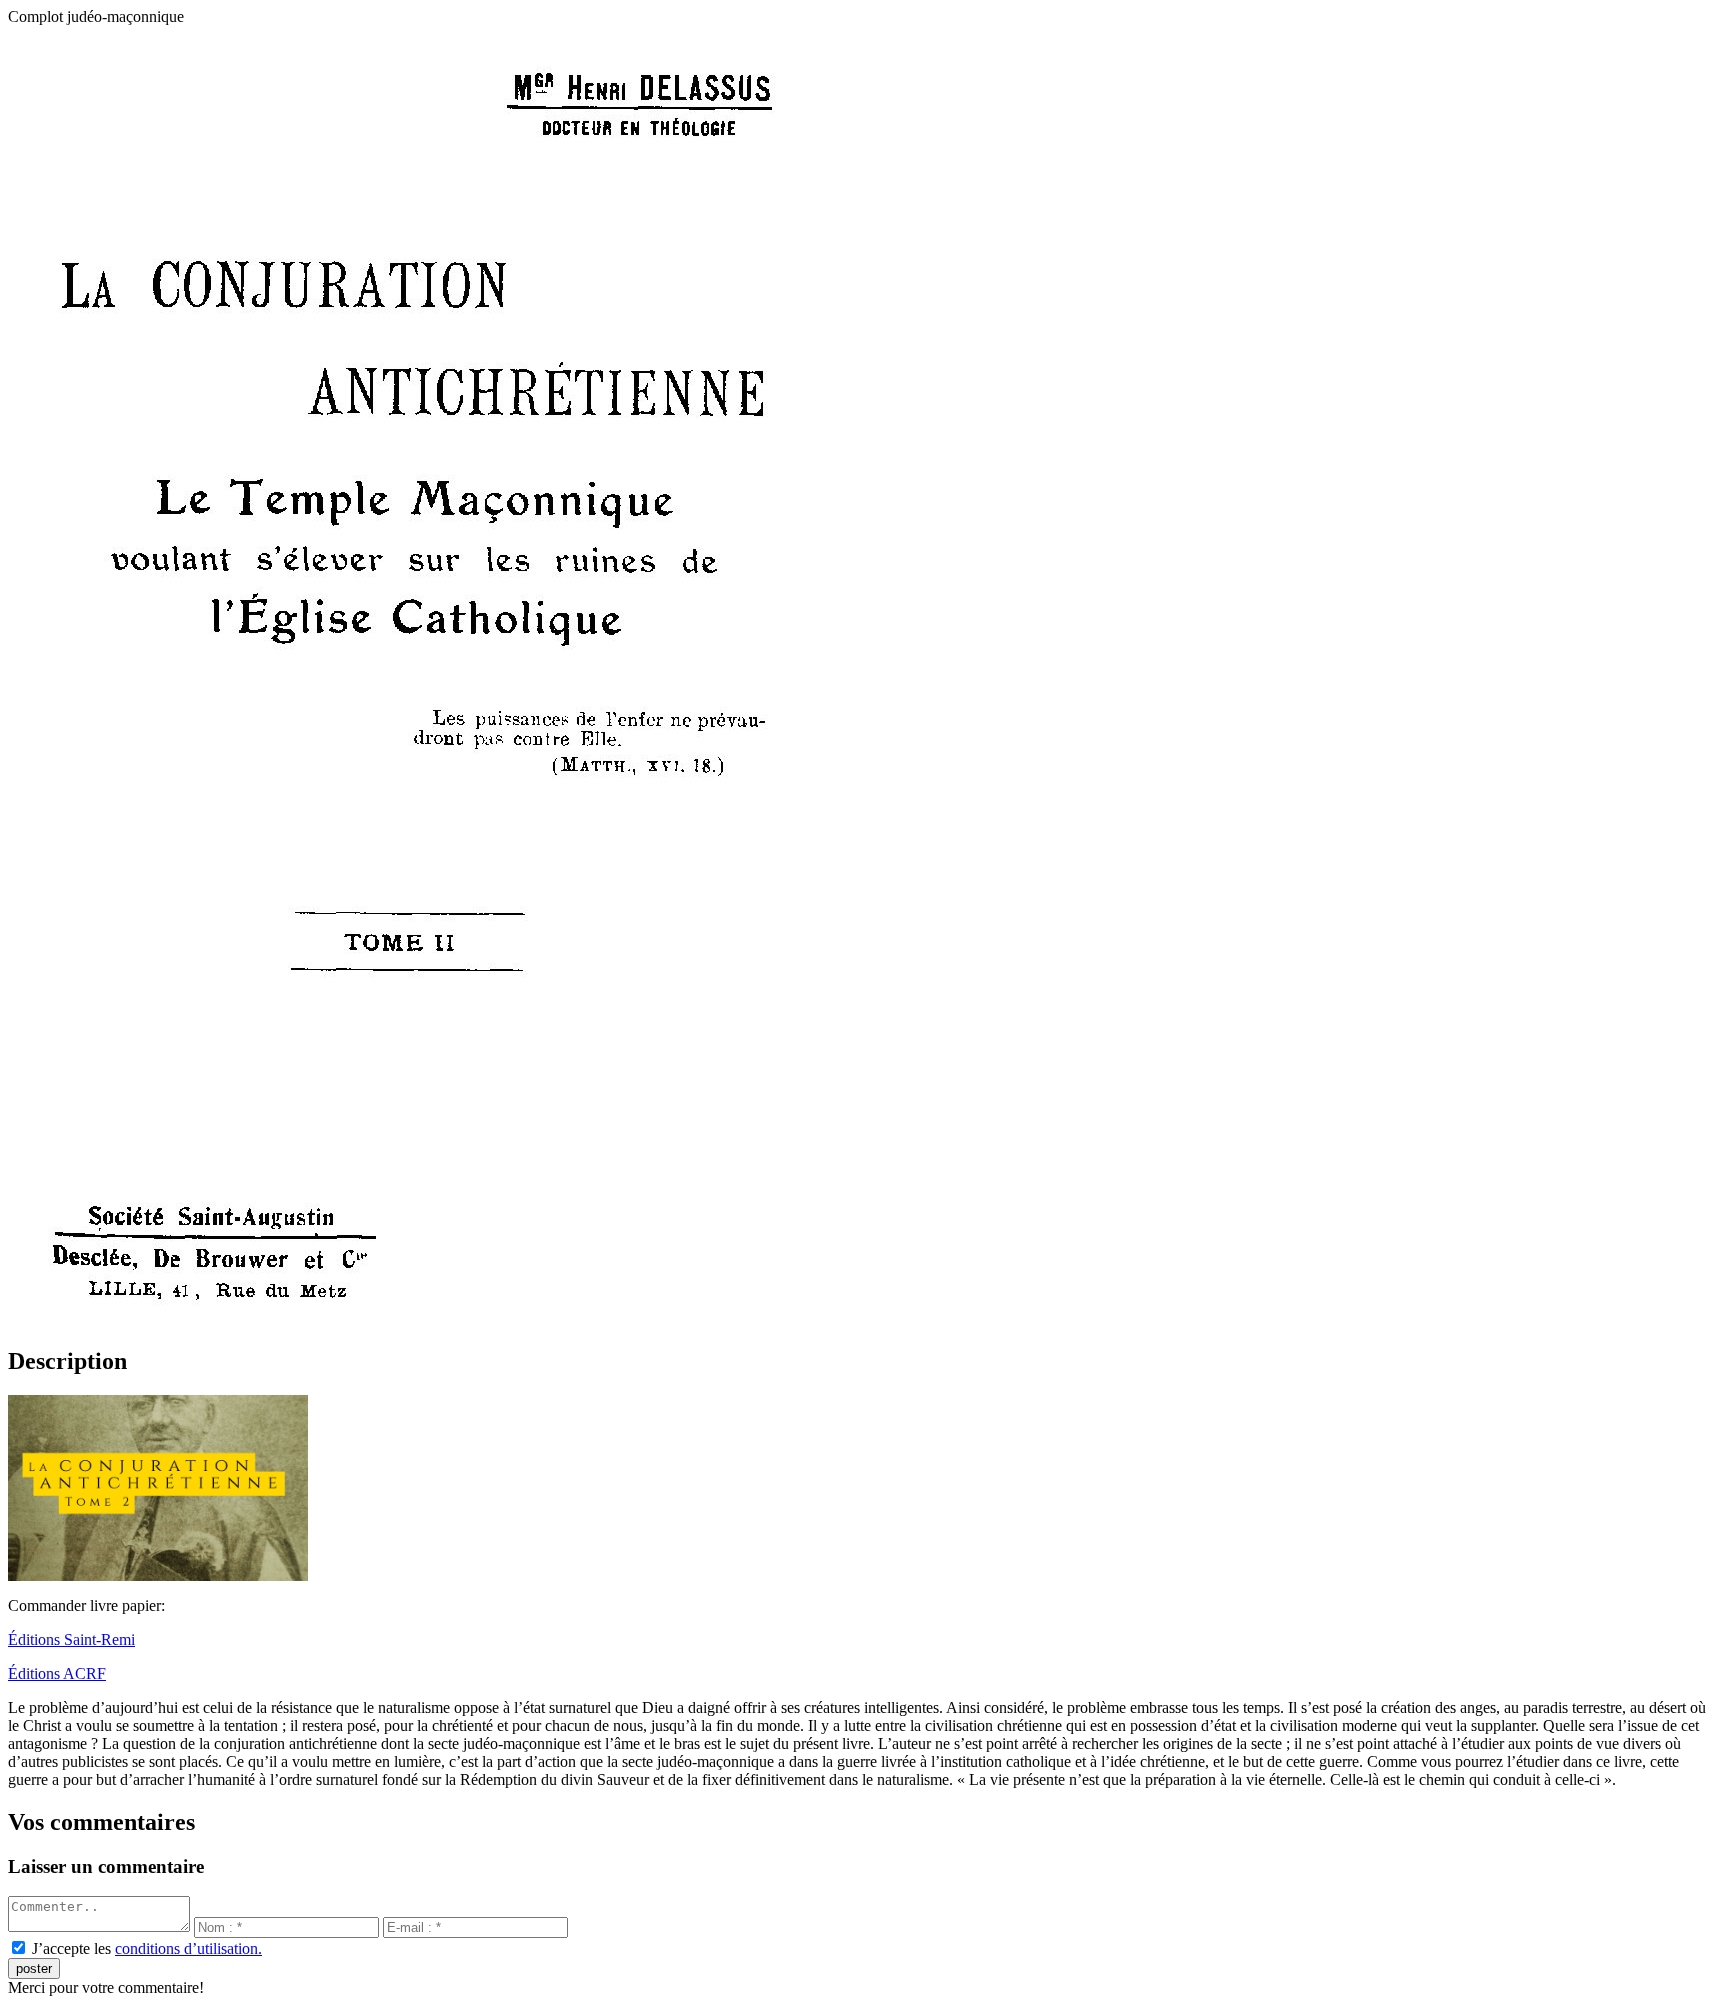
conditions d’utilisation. (188, 1948)
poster (34, 1968)
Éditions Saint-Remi (71, 1639)
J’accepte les (147, 1948)
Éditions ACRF (57, 1673)
